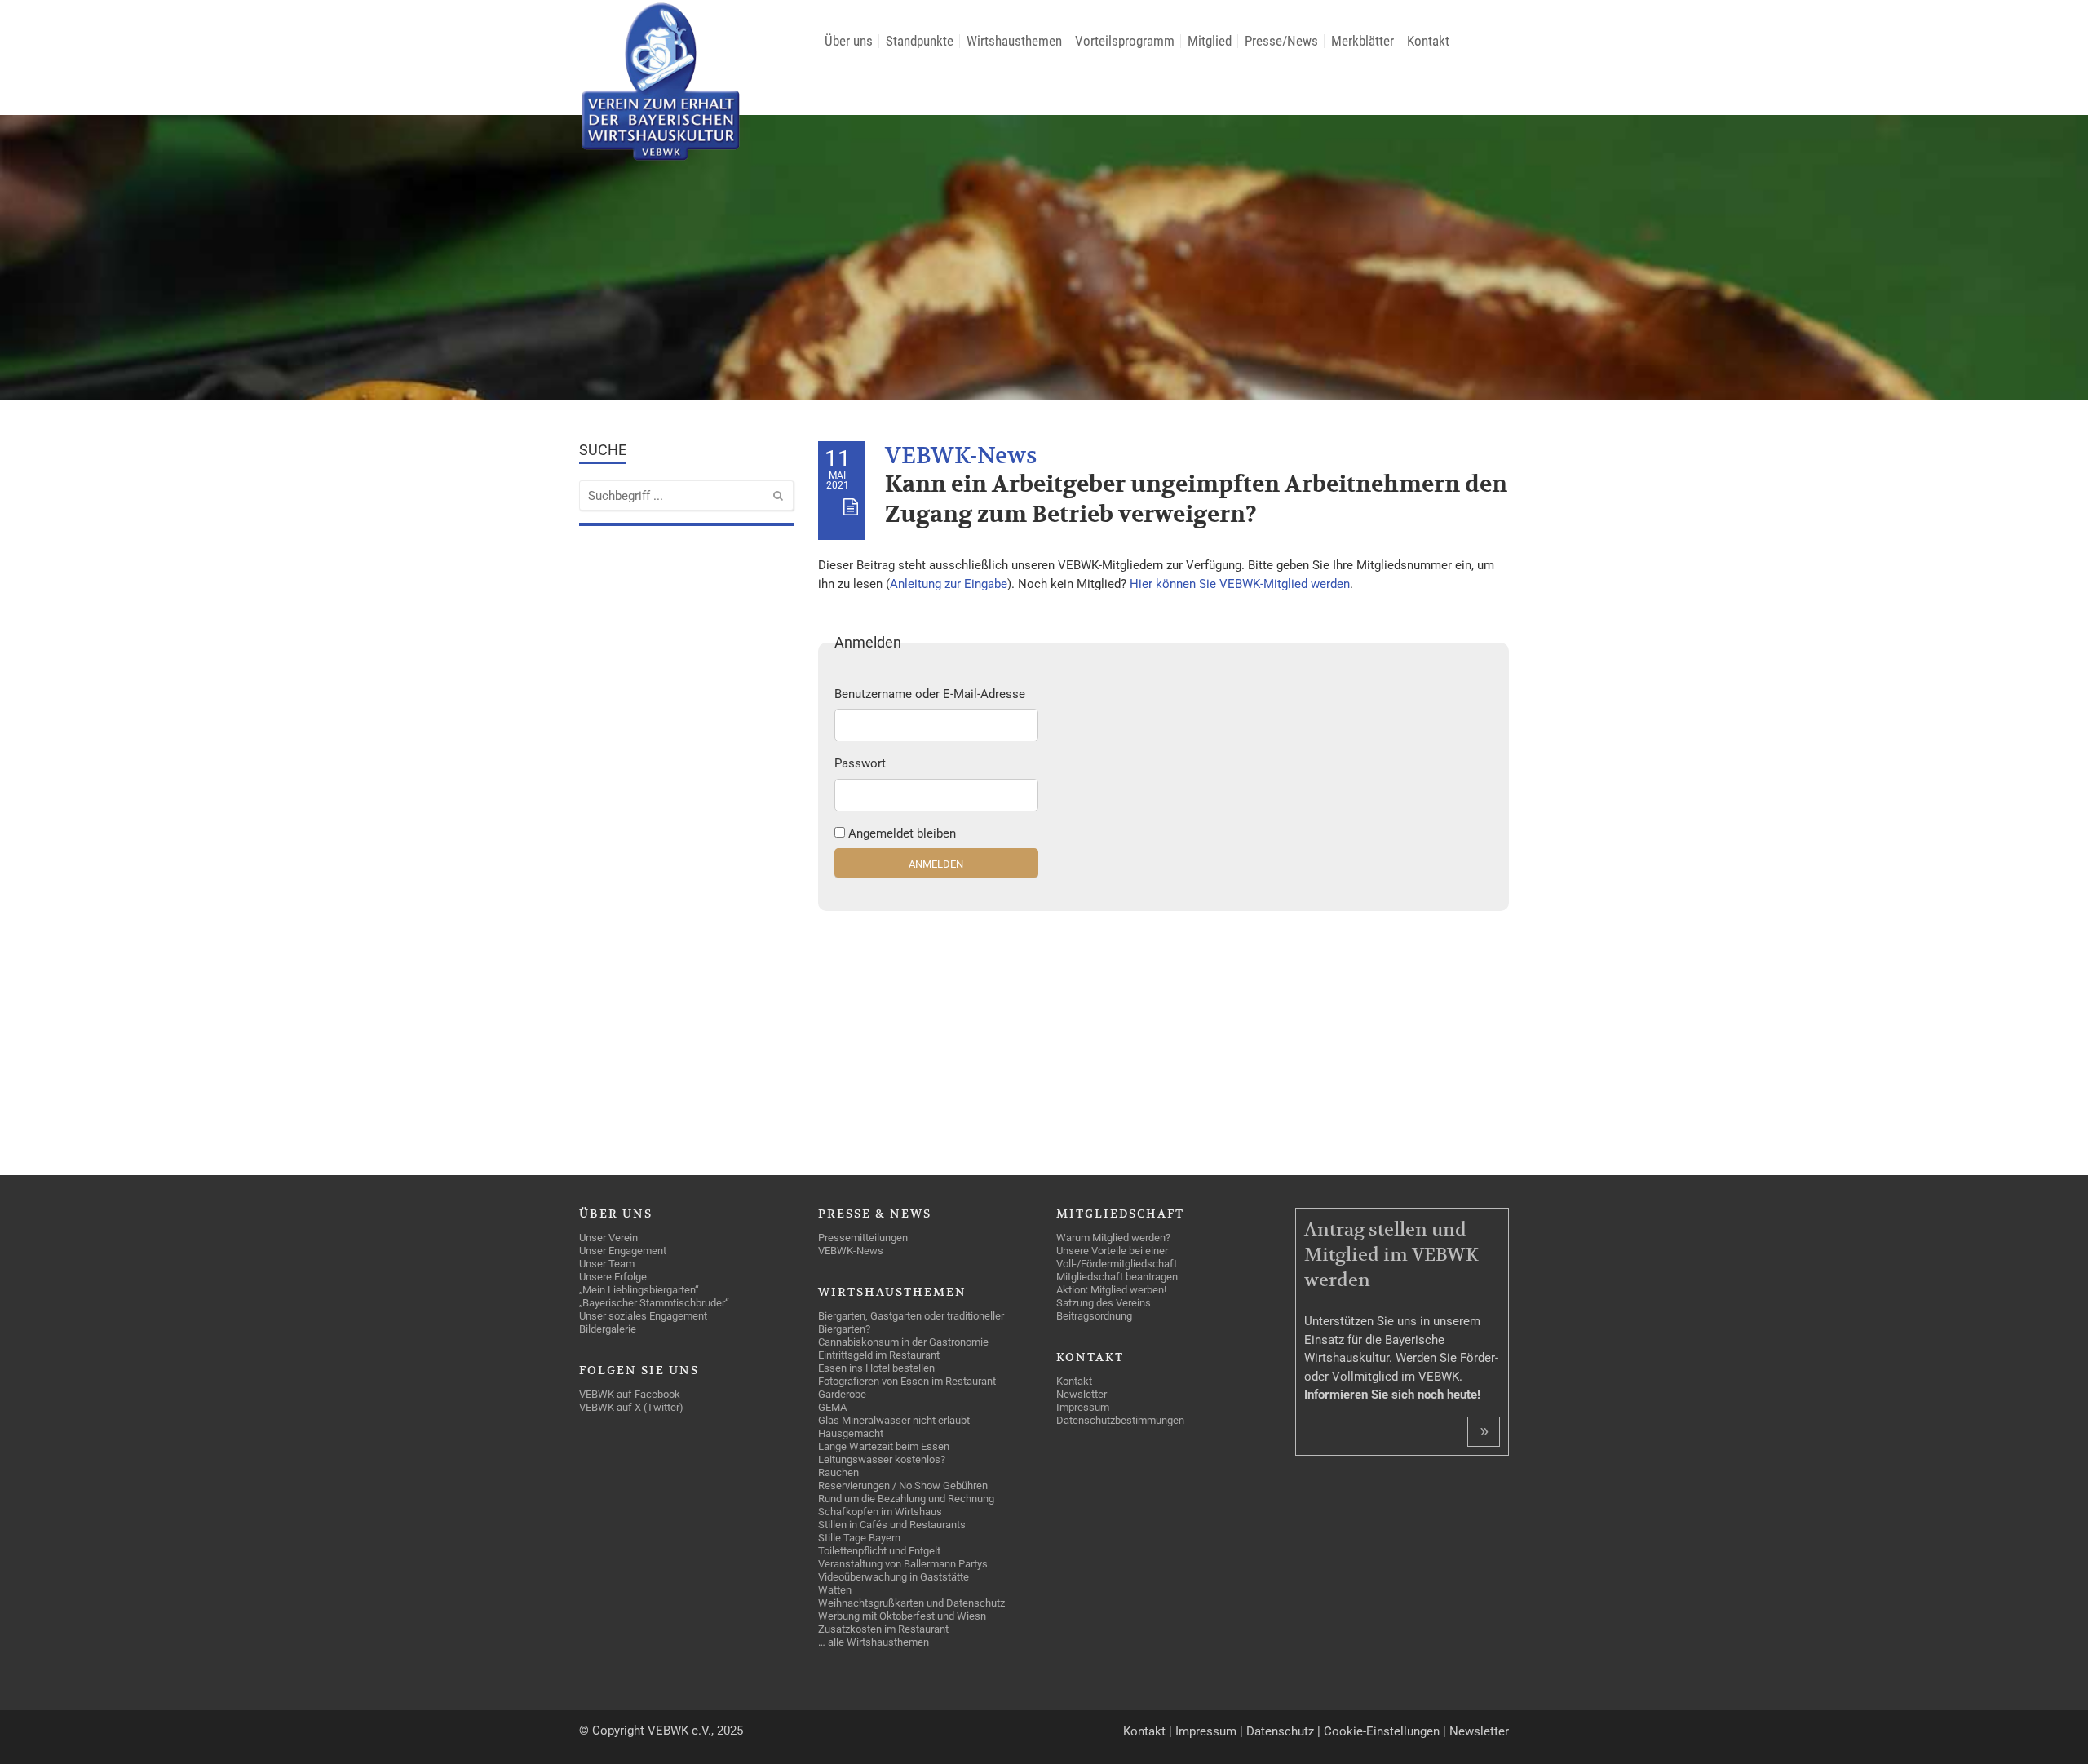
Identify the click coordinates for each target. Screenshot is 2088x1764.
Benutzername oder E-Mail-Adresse (930, 694)
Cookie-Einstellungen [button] (1382, 1731)
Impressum (1206, 1731)
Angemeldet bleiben (902, 833)
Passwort (860, 763)
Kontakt (1144, 1731)
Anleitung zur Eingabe (949, 584)
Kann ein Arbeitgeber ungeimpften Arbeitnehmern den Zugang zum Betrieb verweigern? (1196, 500)
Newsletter (1479, 1731)
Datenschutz (1280, 1731)
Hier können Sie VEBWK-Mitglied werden (1240, 584)
